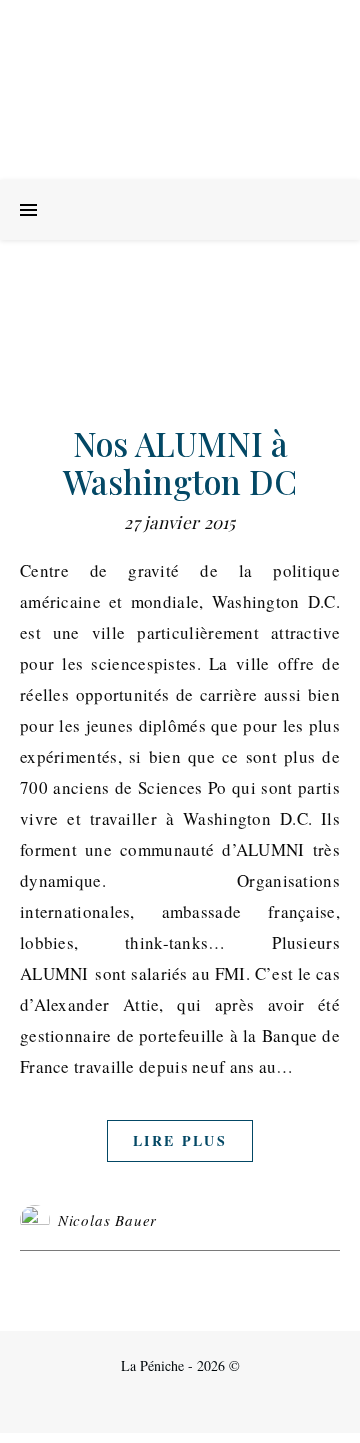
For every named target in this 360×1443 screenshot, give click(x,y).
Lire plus (180, 1140)
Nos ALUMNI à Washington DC (180, 462)
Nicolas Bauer (107, 1220)
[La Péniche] (180, 90)
